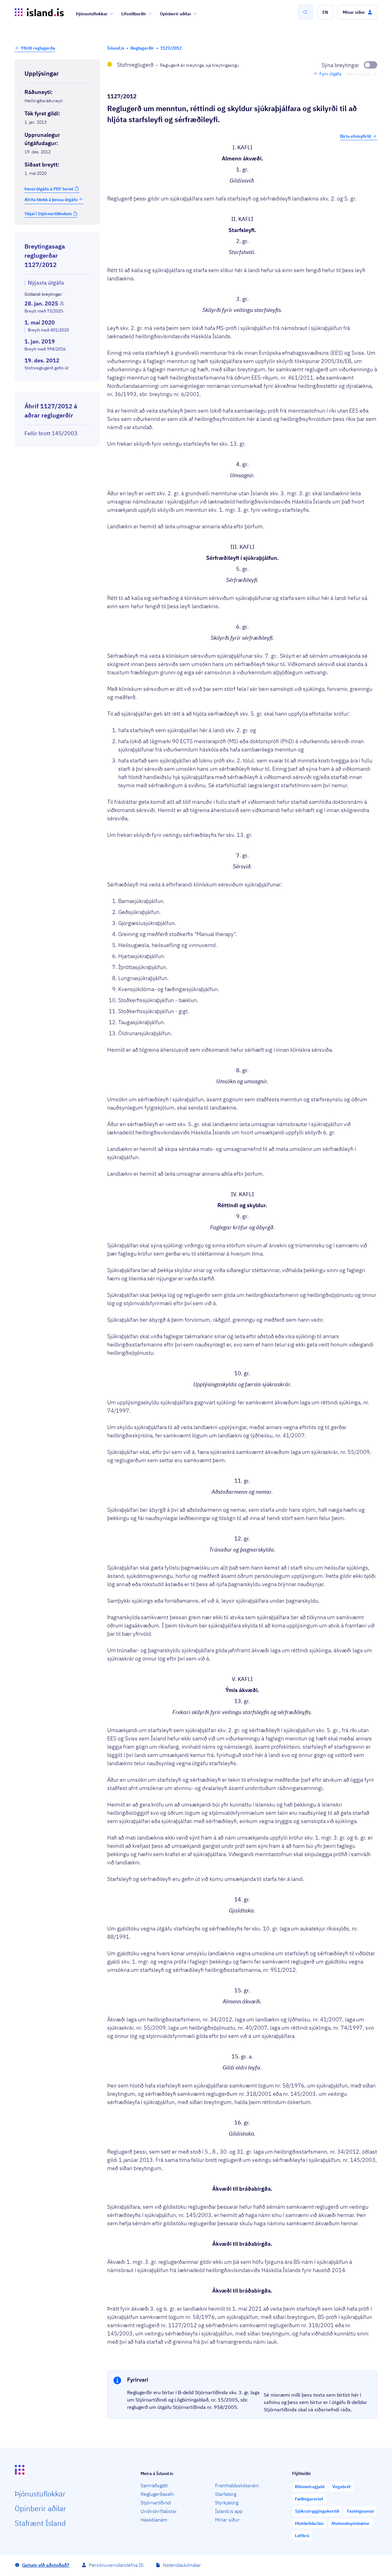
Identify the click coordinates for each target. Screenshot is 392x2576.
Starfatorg (226, 2494)
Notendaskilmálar (182, 2565)
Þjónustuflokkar (92, 14)
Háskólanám (154, 2520)
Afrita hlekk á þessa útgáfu (51, 199)
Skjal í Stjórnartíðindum (48, 214)
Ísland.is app (229, 2511)
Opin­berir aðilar (40, 2508)
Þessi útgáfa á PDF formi (49, 189)
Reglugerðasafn (157, 2494)
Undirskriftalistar (159, 2511)
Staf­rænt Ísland (40, 2523)
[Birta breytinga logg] (57, 386)
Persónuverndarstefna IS (116, 2565)
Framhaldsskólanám (237, 2485)
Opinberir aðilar (176, 14)
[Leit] (305, 12)
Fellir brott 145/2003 (51, 433)
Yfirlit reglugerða (38, 48)
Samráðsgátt (154, 2485)
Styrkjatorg (227, 2503)
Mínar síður (227, 2520)
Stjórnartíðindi (156, 2503)
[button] (325, 12)
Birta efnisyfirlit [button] (356, 136)
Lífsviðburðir (134, 14)
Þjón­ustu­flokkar (40, 2494)
